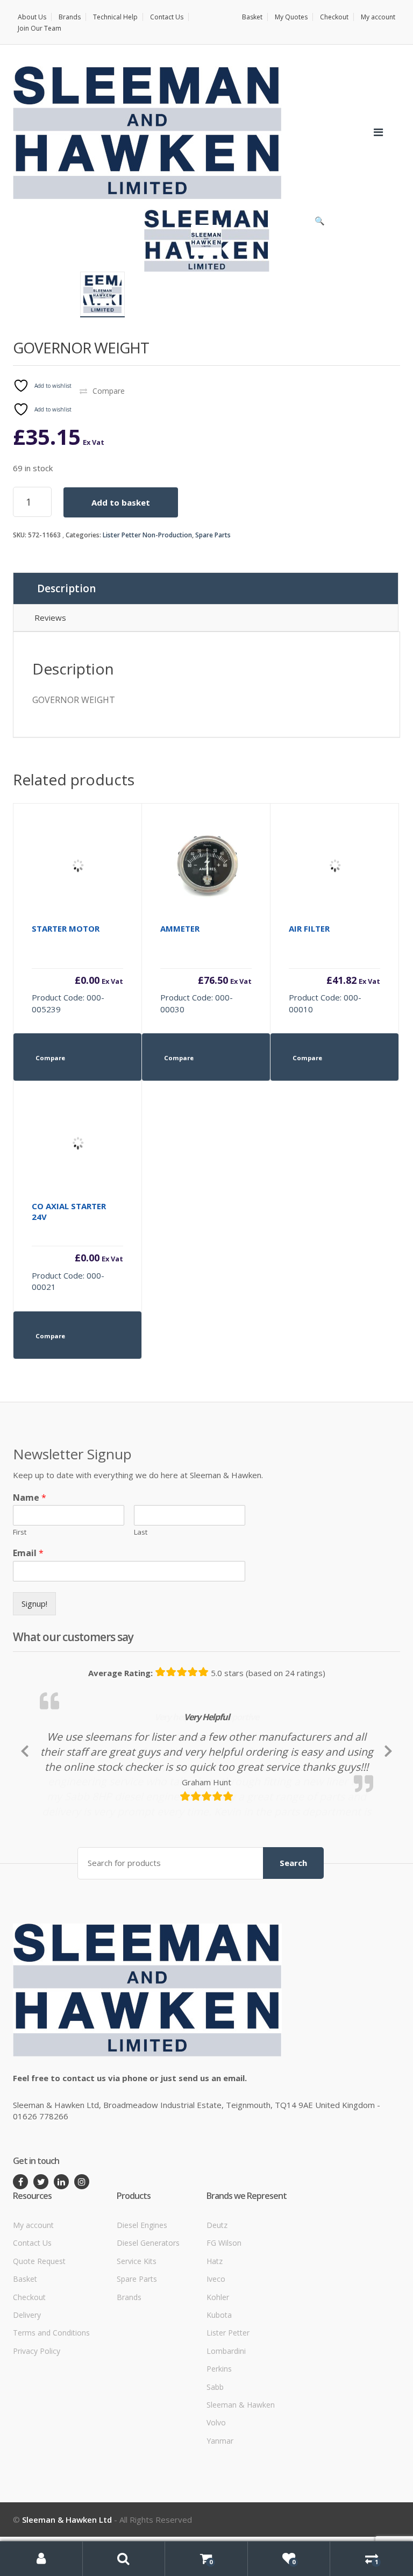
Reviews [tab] (50, 618)
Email (28, 1553)
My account (378, 17)
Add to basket (121, 502)
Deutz (217, 2295)
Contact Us (167, 17)
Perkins (219, 2440)
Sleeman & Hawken (241, 2476)
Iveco (216, 2350)
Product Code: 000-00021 (77, 1246)
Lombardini (226, 2421)
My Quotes (291, 17)
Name (30, 1498)
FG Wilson (224, 2314)
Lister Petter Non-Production (147, 535)
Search (293, 1934)
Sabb (215, 2457)
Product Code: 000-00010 (334, 969)
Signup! (34, 1603)
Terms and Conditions (51, 2404)
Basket (252, 17)
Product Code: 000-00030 (206, 969)
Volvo (216, 2493)
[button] (319, 223)
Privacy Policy (37, 2421)
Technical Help (115, 17)
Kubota (219, 2385)
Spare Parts (213, 535)
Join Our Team (40, 28)
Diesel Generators (148, 2314)
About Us (32, 17)
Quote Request (39, 2332)
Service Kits (137, 2332)
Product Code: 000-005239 (77, 969)
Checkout (334, 17)
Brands (70, 17)
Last (141, 1532)
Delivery (27, 2385)
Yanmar (220, 2511)
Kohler (218, 2368)
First (20, 1532)
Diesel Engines (142, 2295)
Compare (109, 391)
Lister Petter (228, 2404)
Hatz (215, 2332)
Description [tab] (66, 588)
